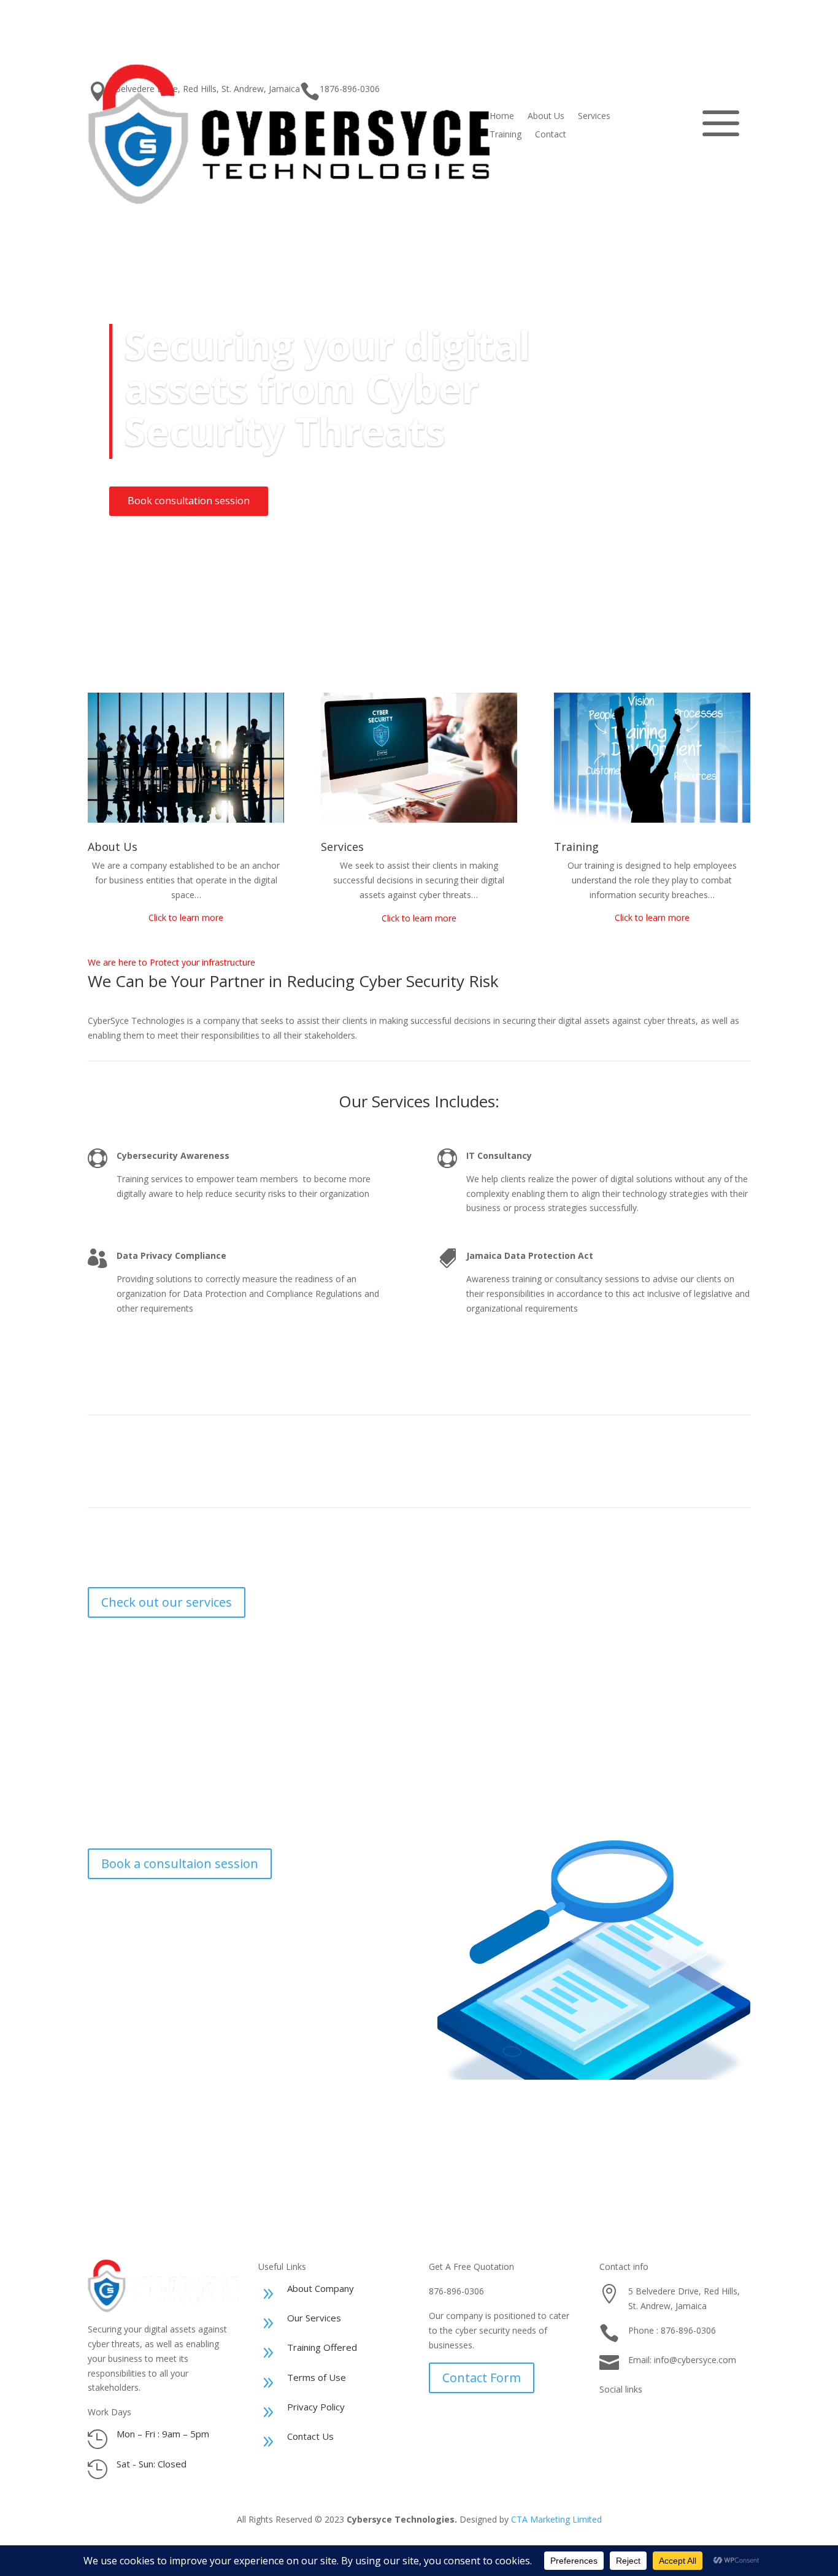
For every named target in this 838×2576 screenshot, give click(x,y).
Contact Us (310, 2436)
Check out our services (167, 1602)
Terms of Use (317, 2377)
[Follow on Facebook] (683, 2416)
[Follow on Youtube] (707, 2416)
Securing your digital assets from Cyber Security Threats (328, 388)
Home (502, 117)
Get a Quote (659, 125)
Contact (551, 135)
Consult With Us (690, 2144)
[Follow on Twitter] (658, 2416)
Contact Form (482, 2378)
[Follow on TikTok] (634, 2416)
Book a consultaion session (180, 1863)
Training (505, 135)
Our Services (314, 2318)
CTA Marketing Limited (556, 2519)
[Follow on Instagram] (609, 2416)
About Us (546, 117)
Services (594, 117)
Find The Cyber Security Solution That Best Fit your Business (276, 2144)
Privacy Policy (316, 2407)
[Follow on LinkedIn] (732, 2416)
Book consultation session (189, 501)
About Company (321, 2288)
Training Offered (322, 2347)
